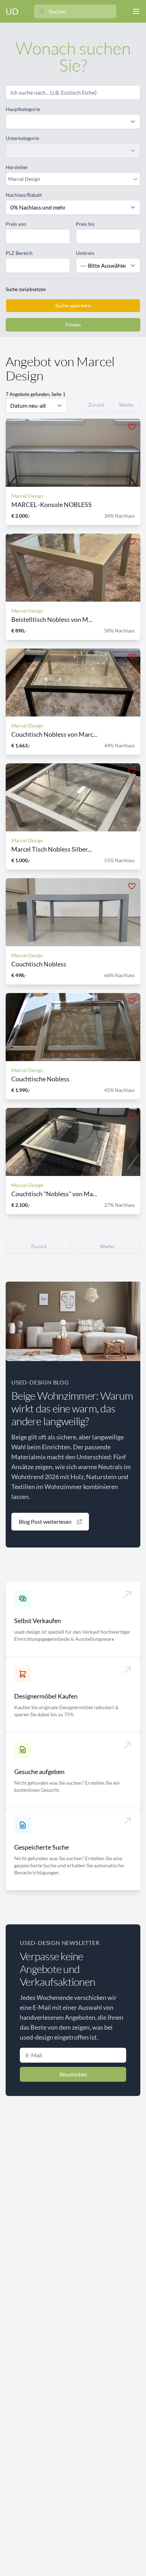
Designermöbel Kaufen (46, 1696)
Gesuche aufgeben (39, 1772)
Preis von (16, 224)
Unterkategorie (22, 138)
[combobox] (69, 179)
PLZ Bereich (19, 253)
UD (12, 11)
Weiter (127, 405)
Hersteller (17, 167)
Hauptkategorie (23, 109)
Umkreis (85, 253)
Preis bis (85, 224)
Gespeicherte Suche (41, 1847)
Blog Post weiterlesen (45, 1521)
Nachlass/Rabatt (24, 195)
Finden (73, 325)
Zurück (96, 405)
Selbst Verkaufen (38, 1621)
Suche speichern (73, 305)
